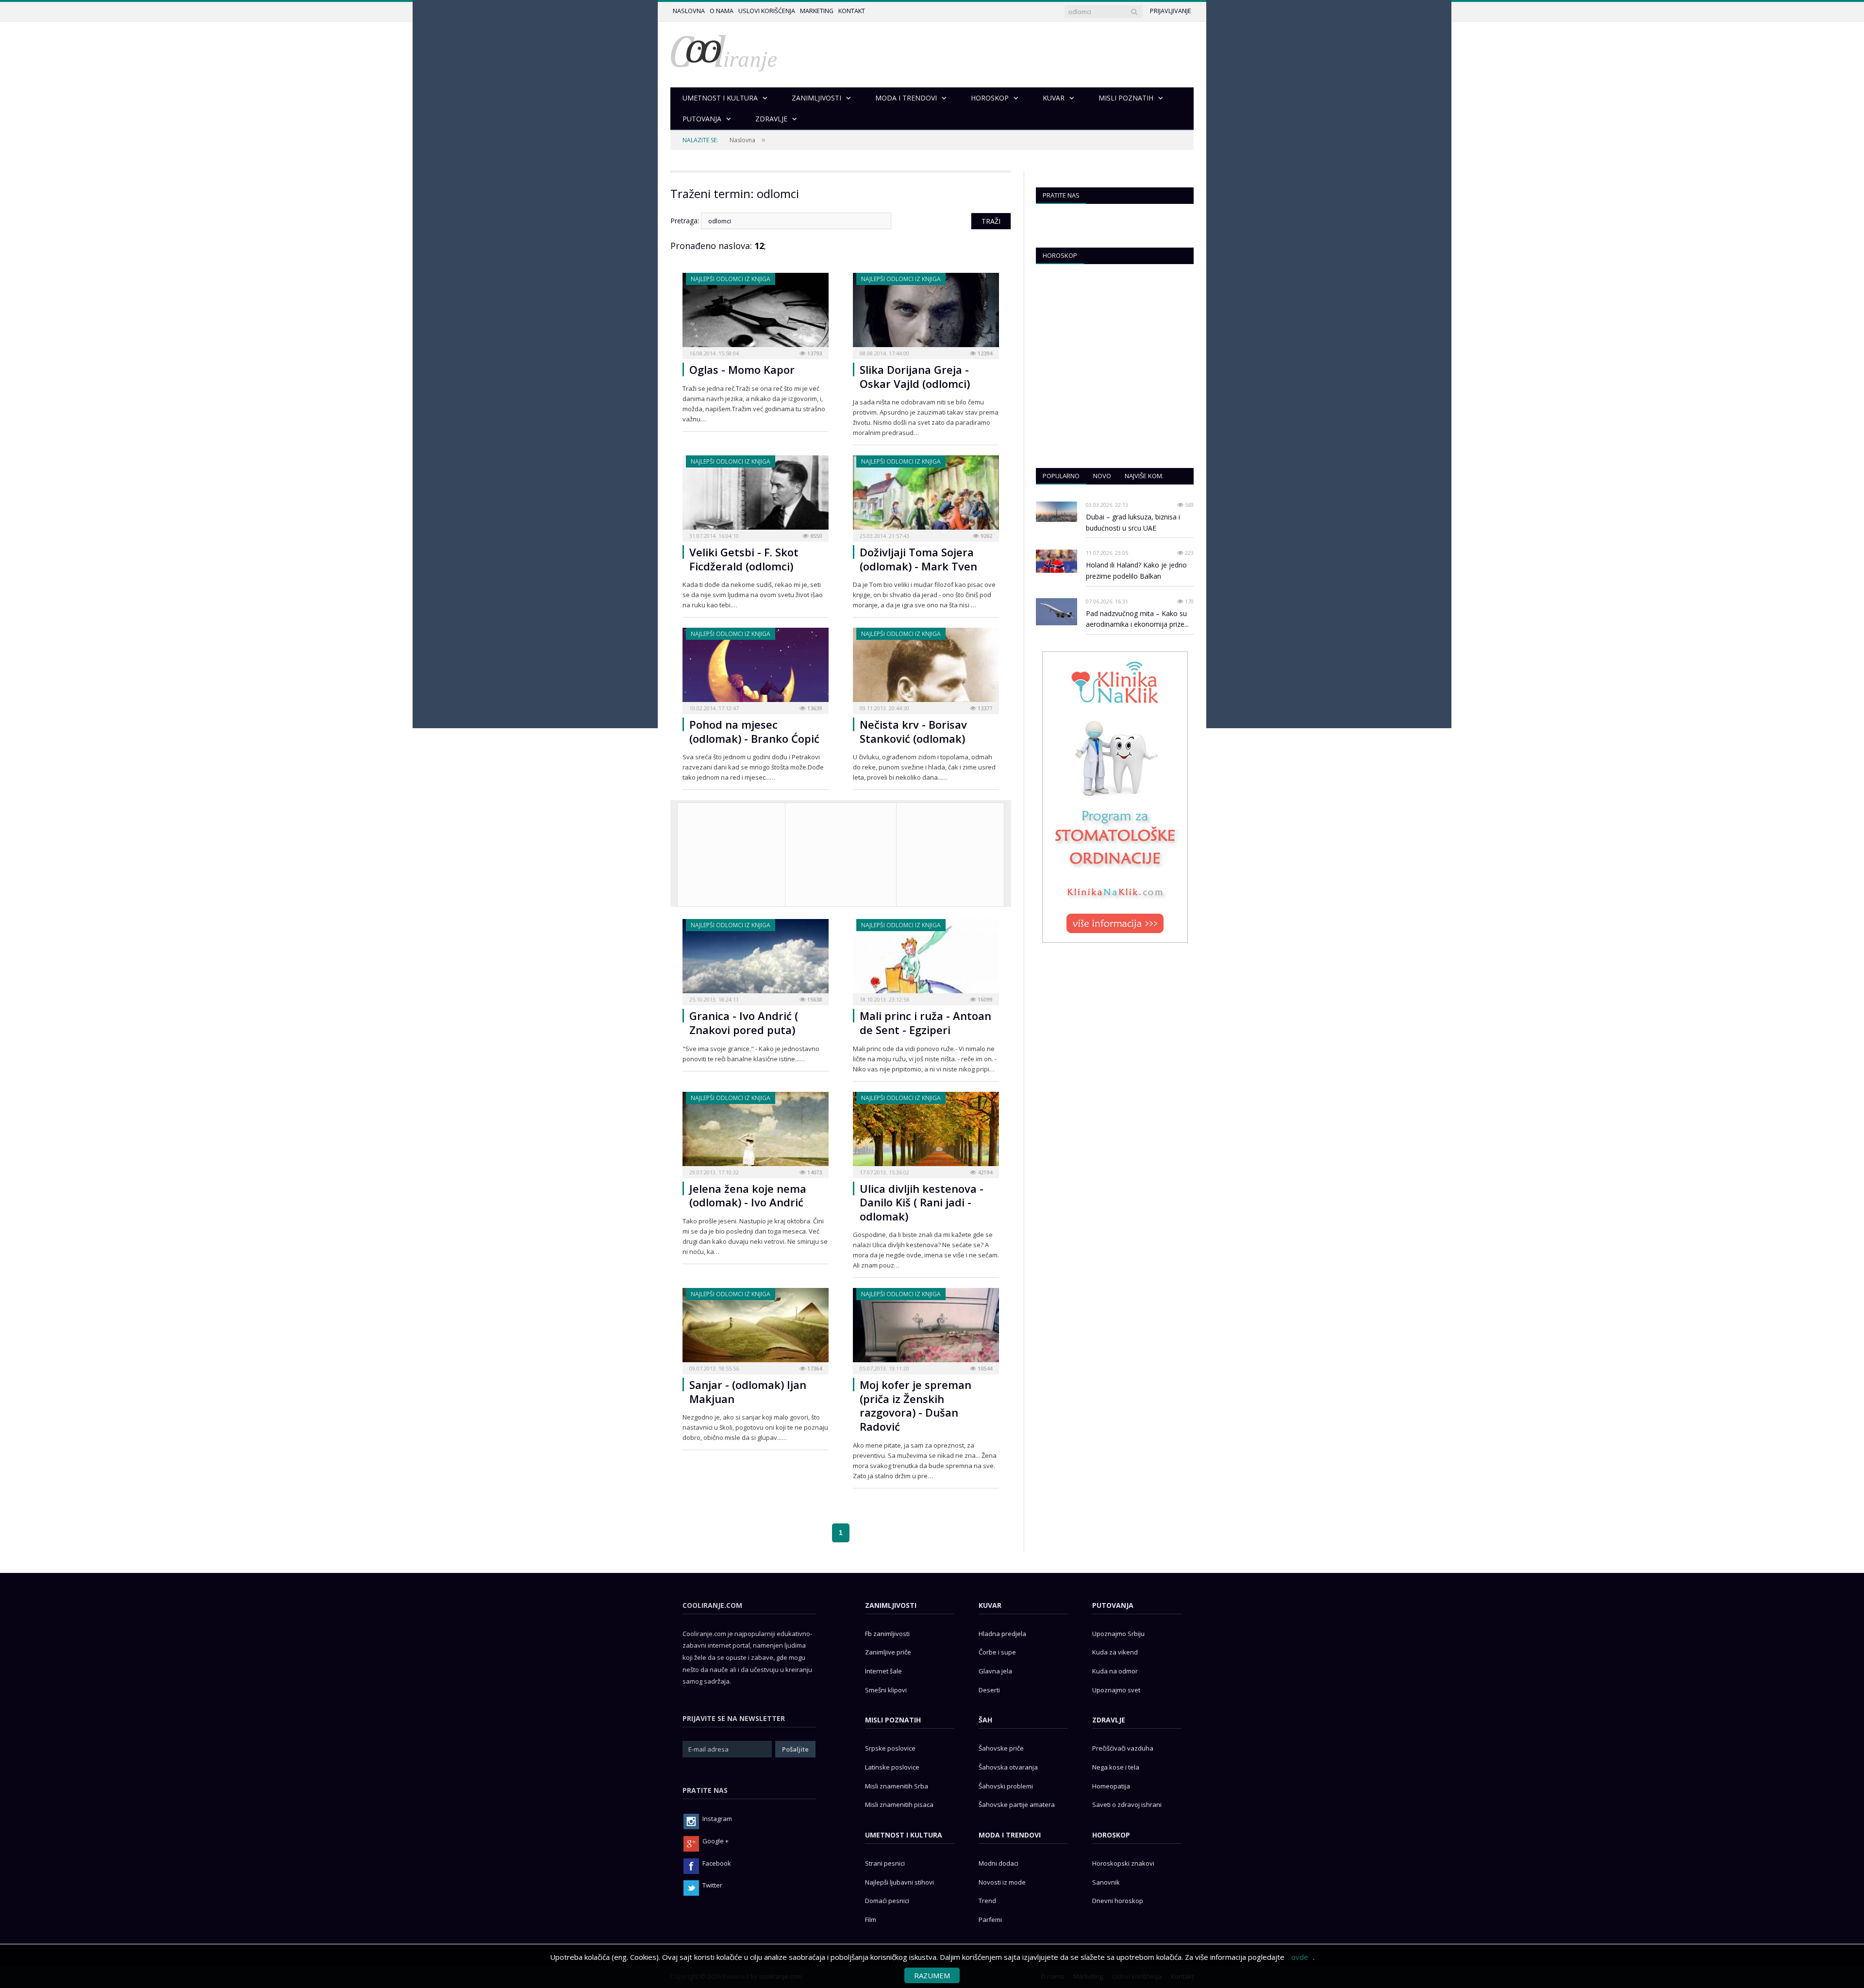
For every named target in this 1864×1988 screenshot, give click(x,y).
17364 (814, 1368)
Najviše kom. (1144, 476)
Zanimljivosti (891, 1605)
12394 (984, 353)
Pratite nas (1061, 195)
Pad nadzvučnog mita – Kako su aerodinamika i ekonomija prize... (1137, 619)
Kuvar (990, 1605)
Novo (1102, 476)
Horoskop (1060, 255)
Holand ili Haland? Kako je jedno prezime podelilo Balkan (1136, 570)
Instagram (717, 1819)
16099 (984, 999)
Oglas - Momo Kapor (742, 369)
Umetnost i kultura (904, 1835)
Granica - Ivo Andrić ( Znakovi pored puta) (744, 1023)
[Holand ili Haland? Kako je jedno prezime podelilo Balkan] (1057, 561)
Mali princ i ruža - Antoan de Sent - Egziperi (925, 1023)
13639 (814, 708)
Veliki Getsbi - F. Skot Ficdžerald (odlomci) (744, 559)
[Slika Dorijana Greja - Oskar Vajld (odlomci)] (926, 313)
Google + (716, 1841)
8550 (815, 536)
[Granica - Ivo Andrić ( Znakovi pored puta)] (756, 959)
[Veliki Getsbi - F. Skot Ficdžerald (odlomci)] (756, 495)
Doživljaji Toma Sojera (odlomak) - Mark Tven (918, 559)
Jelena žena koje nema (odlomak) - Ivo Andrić (748, 1195)
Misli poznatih (893, 1720)
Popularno (1061, 476)
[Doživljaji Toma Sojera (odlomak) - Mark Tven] (926, 495)
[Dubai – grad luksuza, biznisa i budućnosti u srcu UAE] (1057, 512)
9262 (986, 536)
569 (1189, 505)
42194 (984, 1172)
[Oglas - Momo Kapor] (756, 313)
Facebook (717, 1863)
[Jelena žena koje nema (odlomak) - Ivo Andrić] (756, 1132)
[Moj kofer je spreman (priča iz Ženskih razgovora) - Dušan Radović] (926, 1328)
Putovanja (1113, 1605)
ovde (1300, 1957)
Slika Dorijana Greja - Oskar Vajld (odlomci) (915, 376)
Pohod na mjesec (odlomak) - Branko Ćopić (754, 731)
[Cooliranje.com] (724, 52)
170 (1189, 601)
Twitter (712, 1885)
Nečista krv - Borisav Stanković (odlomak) (913, 731)
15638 (814, 999)
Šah (985, 1720)
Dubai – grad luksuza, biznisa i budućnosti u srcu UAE (1133, 522)
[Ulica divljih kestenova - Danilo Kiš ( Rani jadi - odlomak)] (926, 1132)
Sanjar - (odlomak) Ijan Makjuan (748, 1392)
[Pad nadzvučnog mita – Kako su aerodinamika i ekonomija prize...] (1057, 612)
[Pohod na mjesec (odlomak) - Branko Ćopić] (756, 668)
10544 (984, 1368)
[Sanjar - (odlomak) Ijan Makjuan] (756, 1328)
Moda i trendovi (1010, 1835)
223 (1189, 553)
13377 (984, 708)
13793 (814, 353)
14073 (814, 1172)
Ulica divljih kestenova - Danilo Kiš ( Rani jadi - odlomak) (922, 1202)
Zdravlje (1109, 1720)
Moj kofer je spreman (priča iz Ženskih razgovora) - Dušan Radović (915, 1405)
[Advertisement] (950, 853)
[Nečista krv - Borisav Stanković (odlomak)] (926, 668)
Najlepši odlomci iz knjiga (731, 279)
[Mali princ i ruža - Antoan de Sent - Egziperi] (926, 959)
